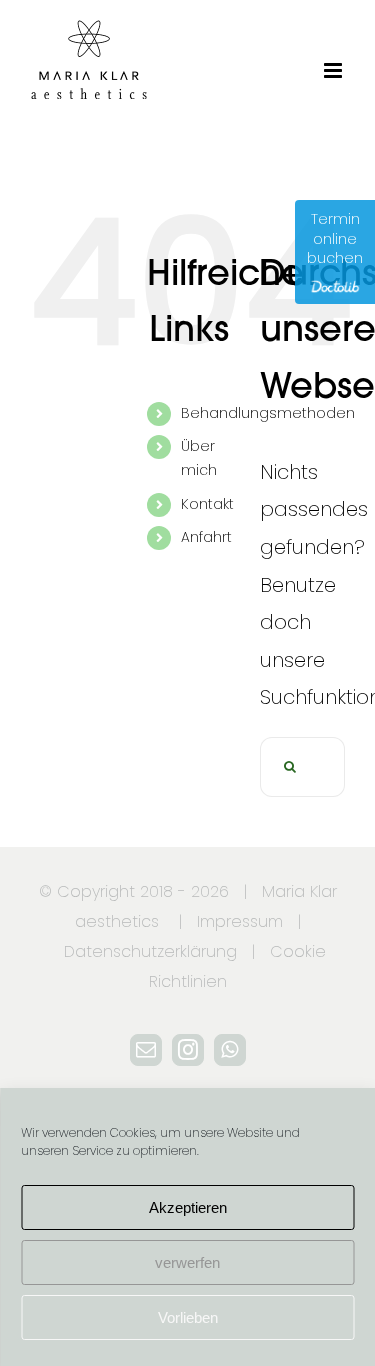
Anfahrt (206, 537)
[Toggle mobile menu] (334, 70)
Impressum (240, 921)
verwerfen (187, 1262)
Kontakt (207, 504)
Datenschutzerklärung (150, 951)
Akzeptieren (188, 1207)
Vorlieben (188, 1317)
